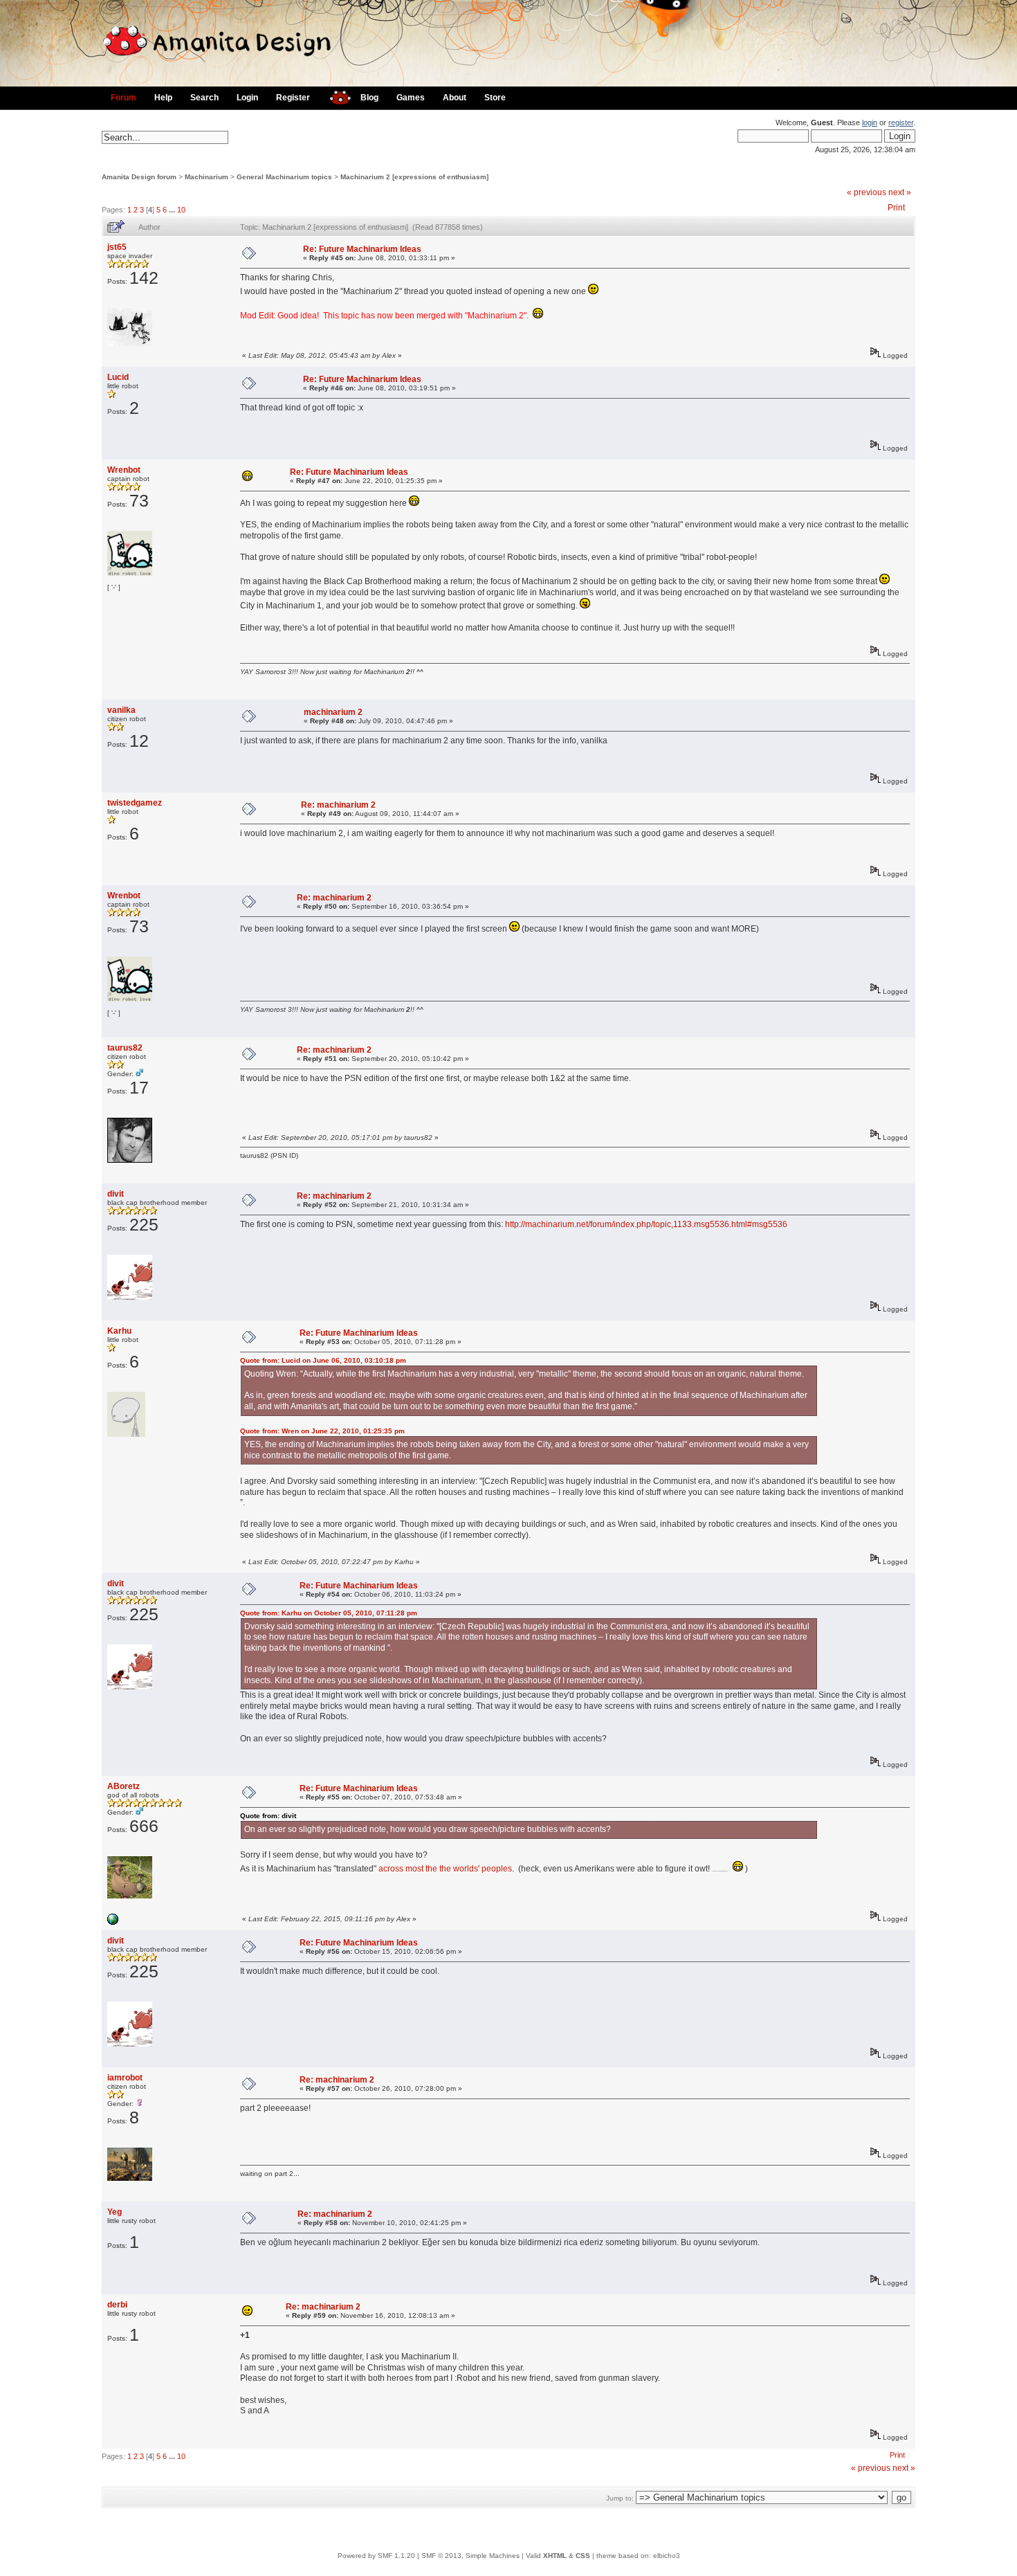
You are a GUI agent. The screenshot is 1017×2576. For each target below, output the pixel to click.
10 (181, 210)
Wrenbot (124, 470)
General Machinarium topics (284, 177)
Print (896, 208)
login (870, 123)
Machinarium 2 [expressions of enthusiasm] (414, 177)
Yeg (114, 2212)
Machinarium (207, 177)
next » (900, 192)
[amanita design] (335, 96)
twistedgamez (135, 803)
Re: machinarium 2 (338, 805)
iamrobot (125, 2078)
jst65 (117, 247)
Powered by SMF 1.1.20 (376, 2556)
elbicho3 (667, 2556)
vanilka (121, 710)
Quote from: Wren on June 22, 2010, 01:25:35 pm (322, 1431)
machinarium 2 (333, 712)
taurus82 (125, 1048)
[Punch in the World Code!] (113, 1922)
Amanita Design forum (139, 177)
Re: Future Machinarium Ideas (362, 249)
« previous (867, 192)
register (901, 123)
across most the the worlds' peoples (445, 1869)
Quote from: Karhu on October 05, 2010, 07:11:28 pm (329, 1613)
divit (116, 1194)
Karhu (119, 1331)
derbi (117, 2305)
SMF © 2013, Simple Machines (470, 2556)
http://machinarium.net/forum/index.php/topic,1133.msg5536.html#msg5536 (646, 1224)
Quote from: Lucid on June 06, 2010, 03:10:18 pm (323, 1360)
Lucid (118, 377)
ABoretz (123, 1786)
